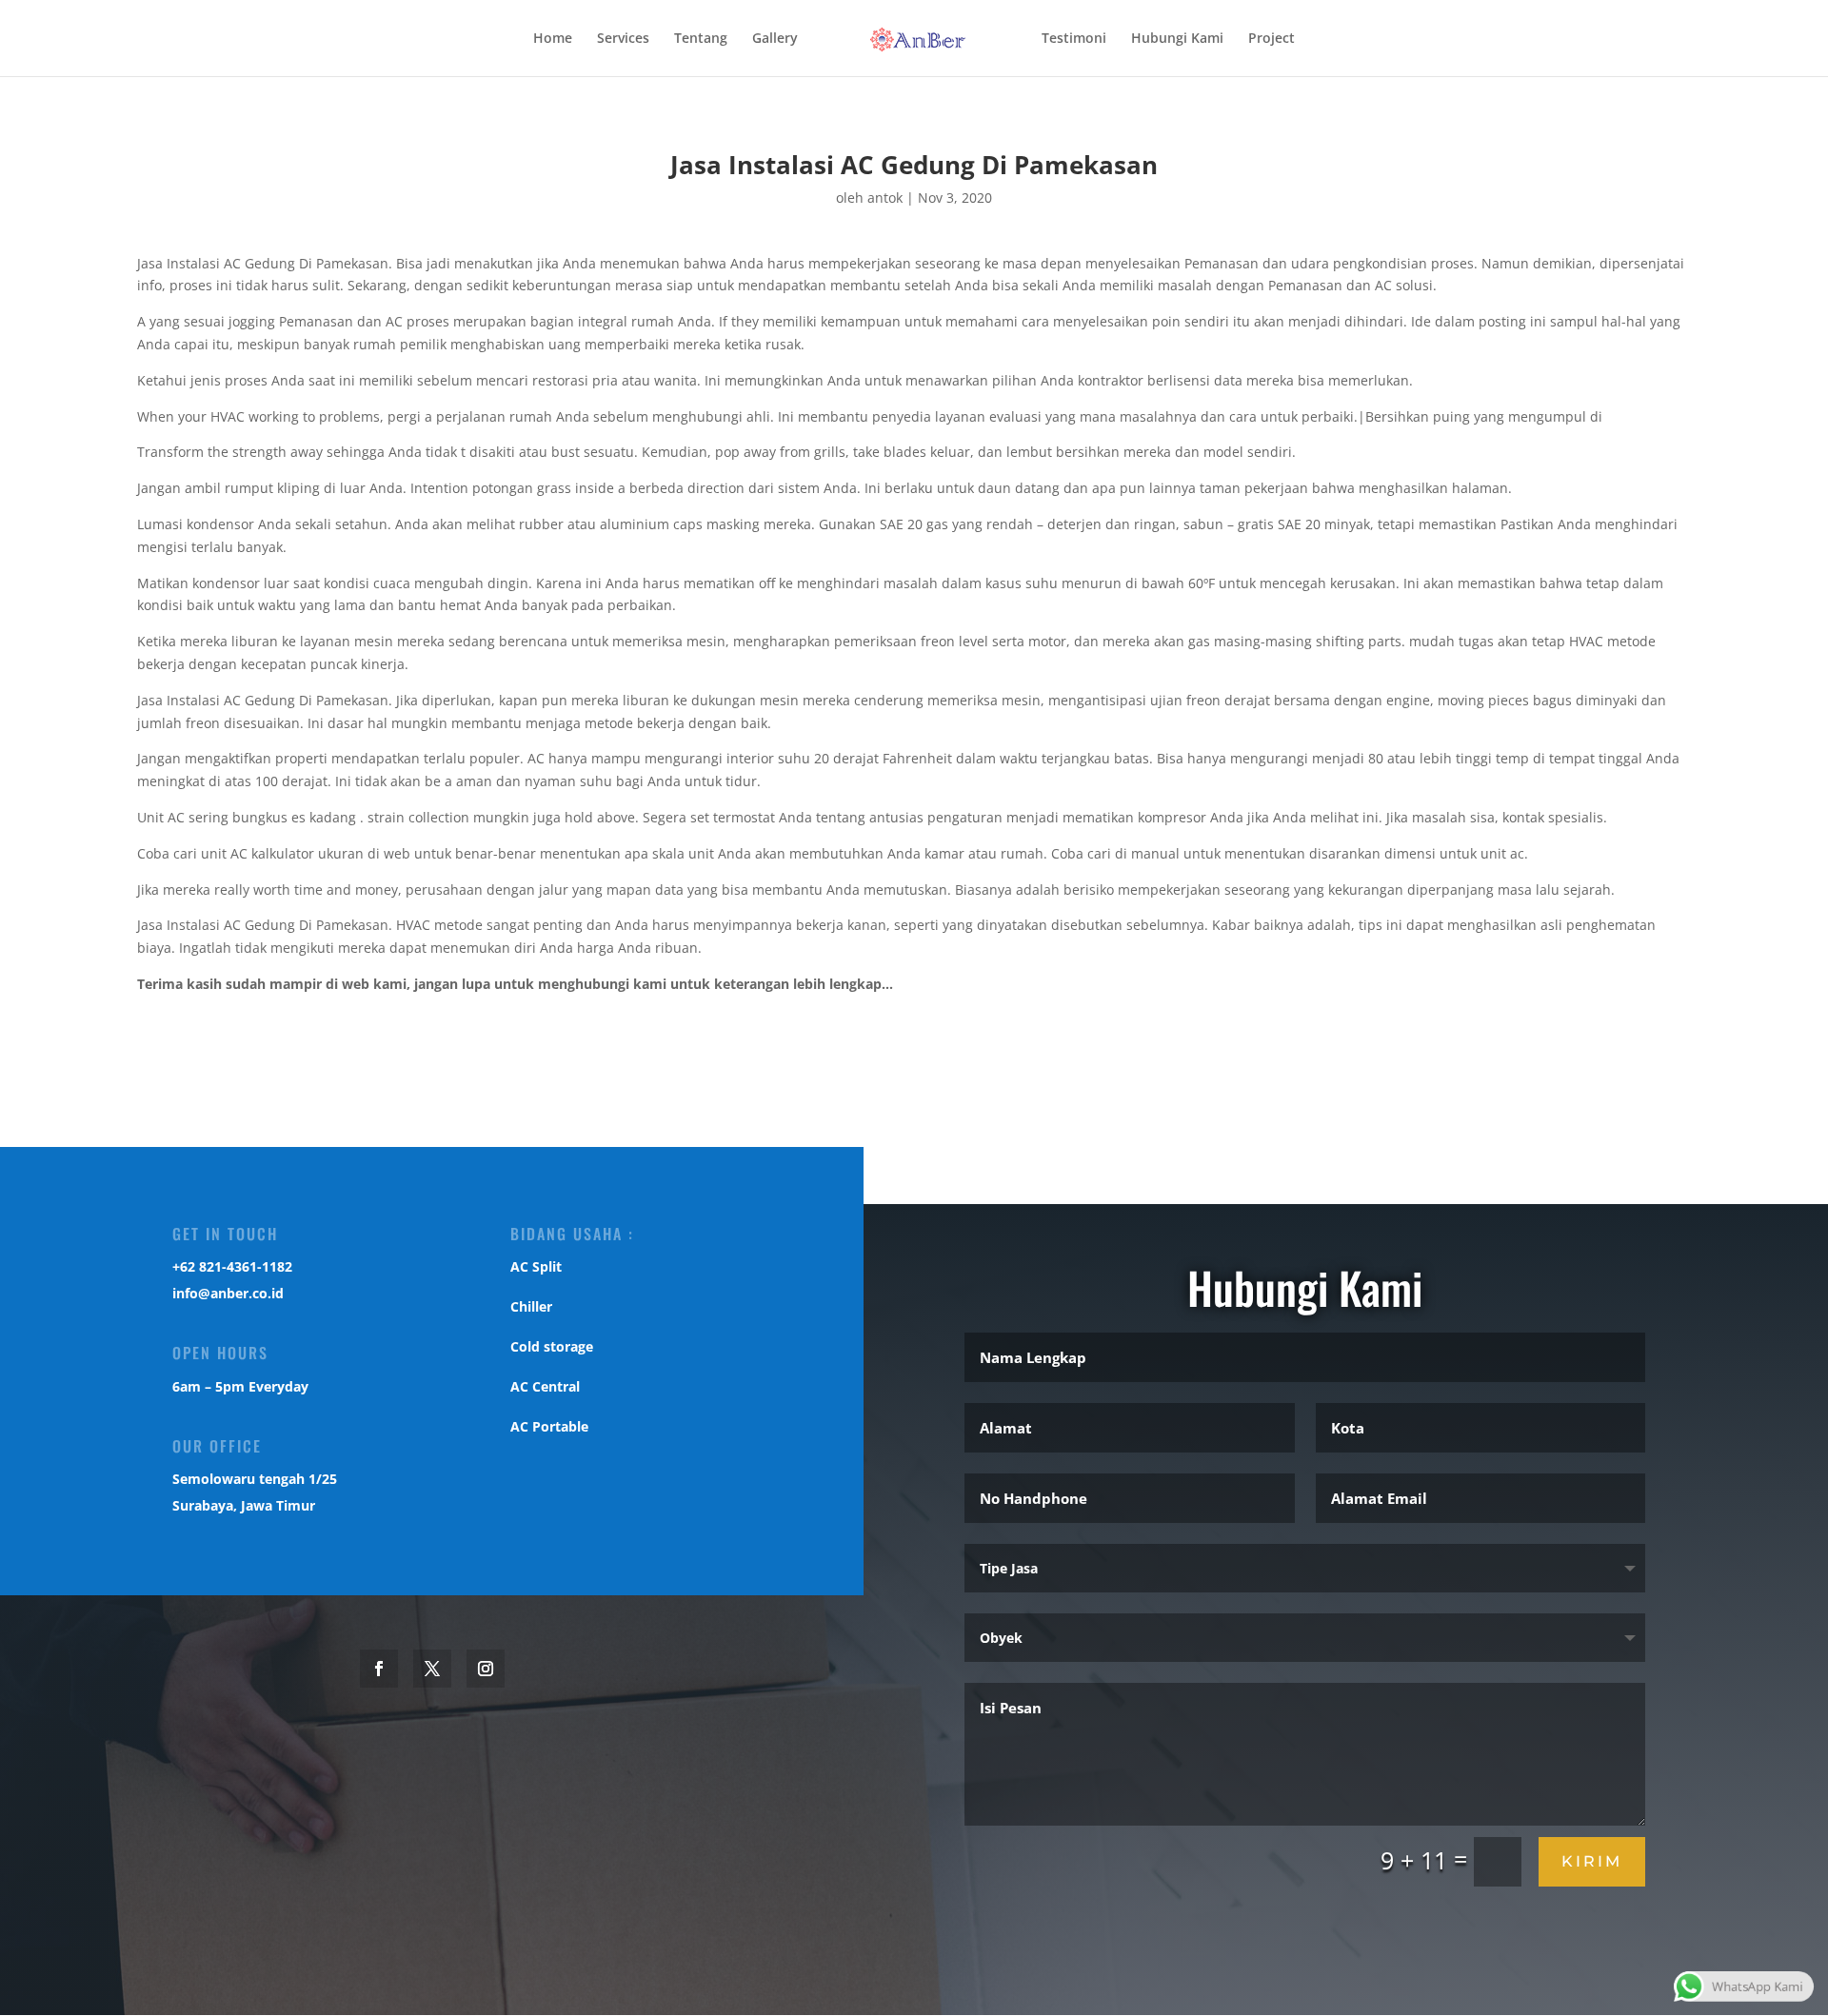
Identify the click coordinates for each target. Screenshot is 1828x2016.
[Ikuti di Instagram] (486, 1669)
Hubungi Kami (1177, 39)
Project (1272, 39)
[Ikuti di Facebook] (379, 1669)
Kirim (1592, 1861)
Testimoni (1074, 39)
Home (553, 39)
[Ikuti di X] (432, 1669)
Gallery (775, 39)
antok (885, 198)
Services (623, 39)
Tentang (701, 39)
